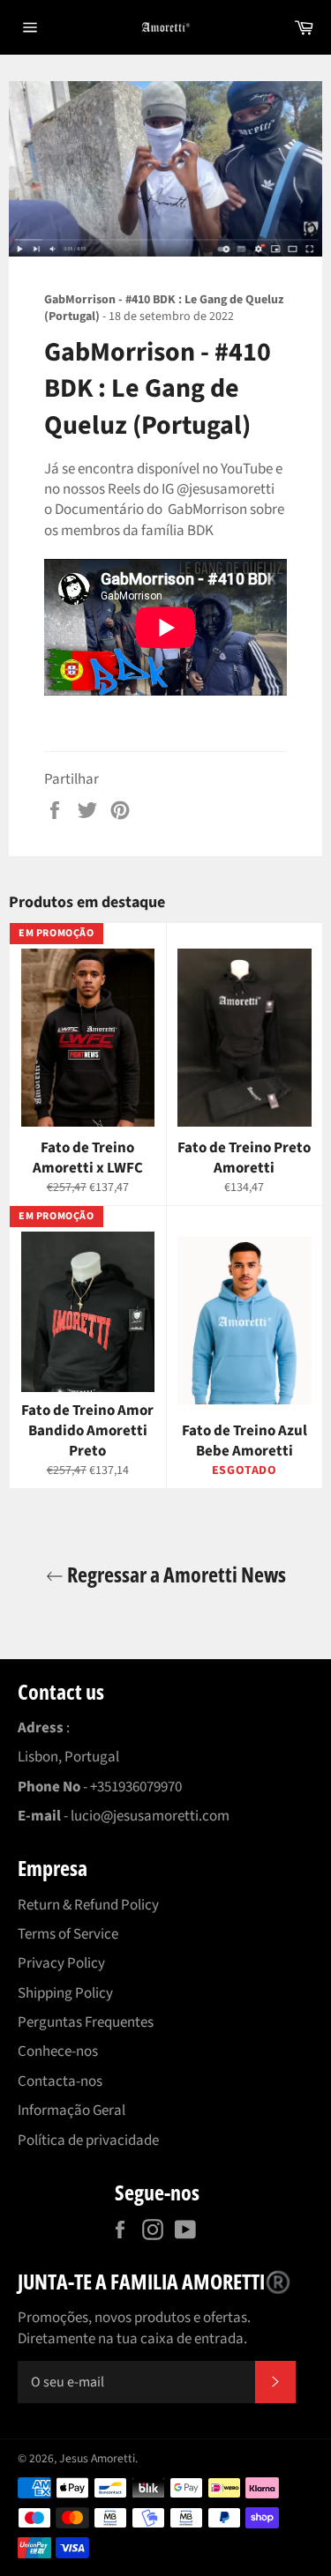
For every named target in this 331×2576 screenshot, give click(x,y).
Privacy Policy (61, 1963)
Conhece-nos (58, 2051)
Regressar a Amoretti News (175, 1574)
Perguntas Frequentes (86, 2022)
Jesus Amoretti (97, 2458)
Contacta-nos (60, 2081)
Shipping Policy (65, 1993)
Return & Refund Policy (88, 1905)
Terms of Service (68, 1934)
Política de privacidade (88, 2140)
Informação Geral (71, 2111)
